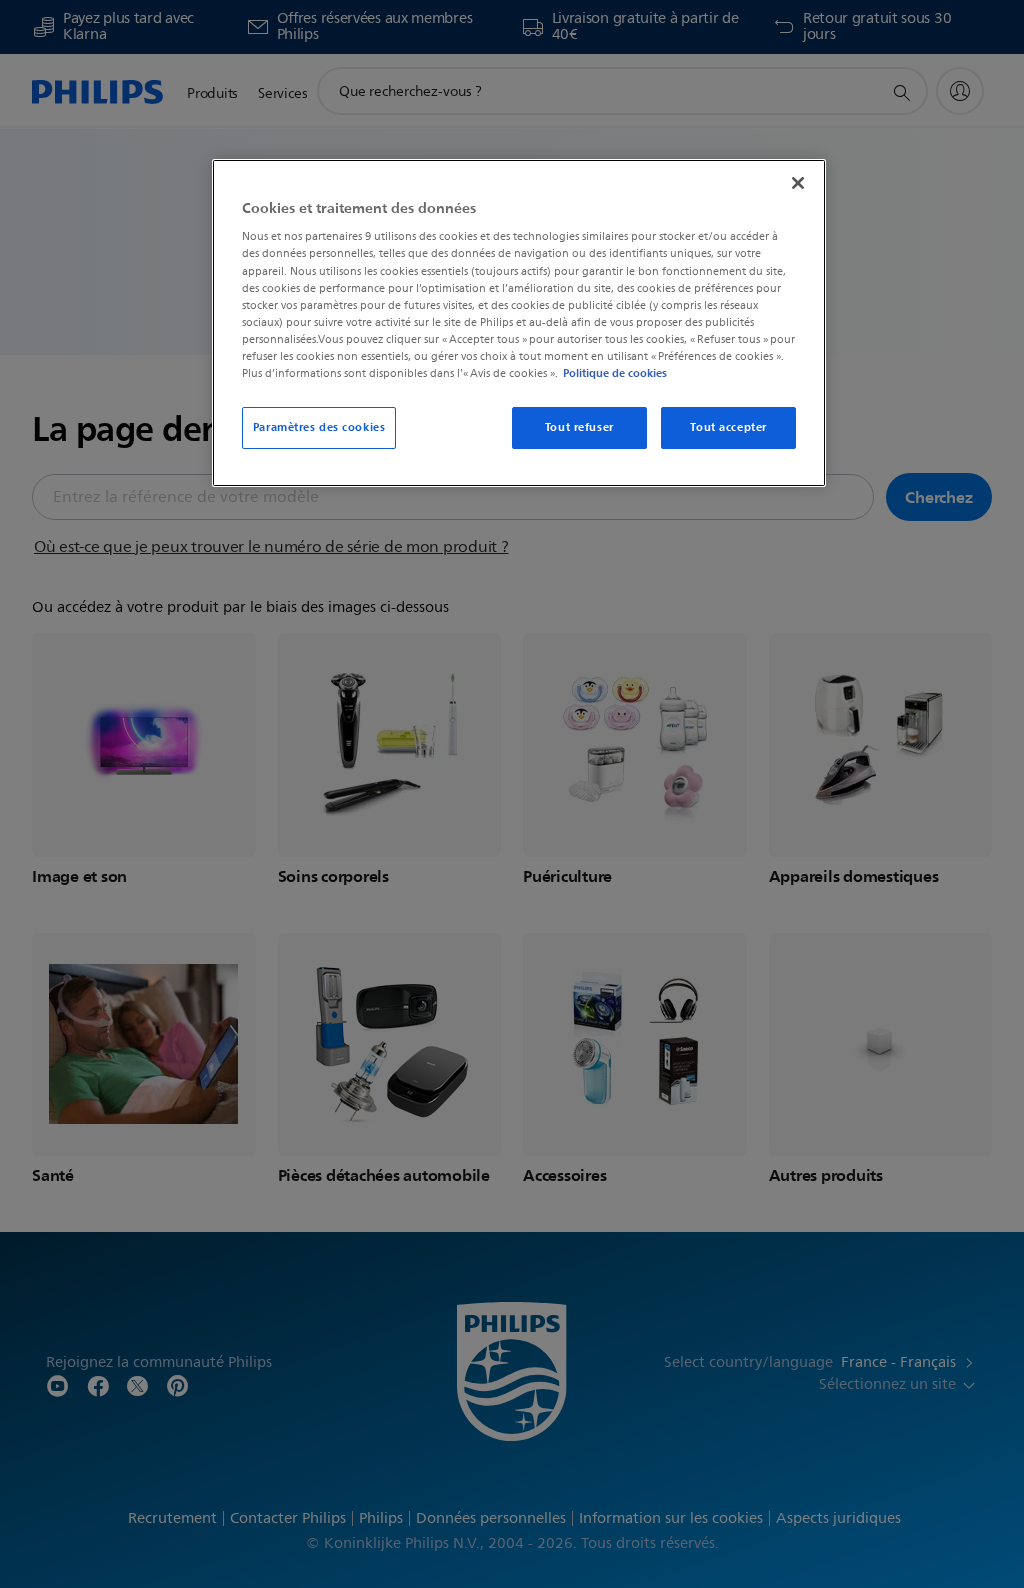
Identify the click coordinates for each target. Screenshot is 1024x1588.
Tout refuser (579, 427)
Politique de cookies (615, 373)
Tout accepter (728, 427)
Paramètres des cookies (319, 427)
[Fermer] (798, 183)
